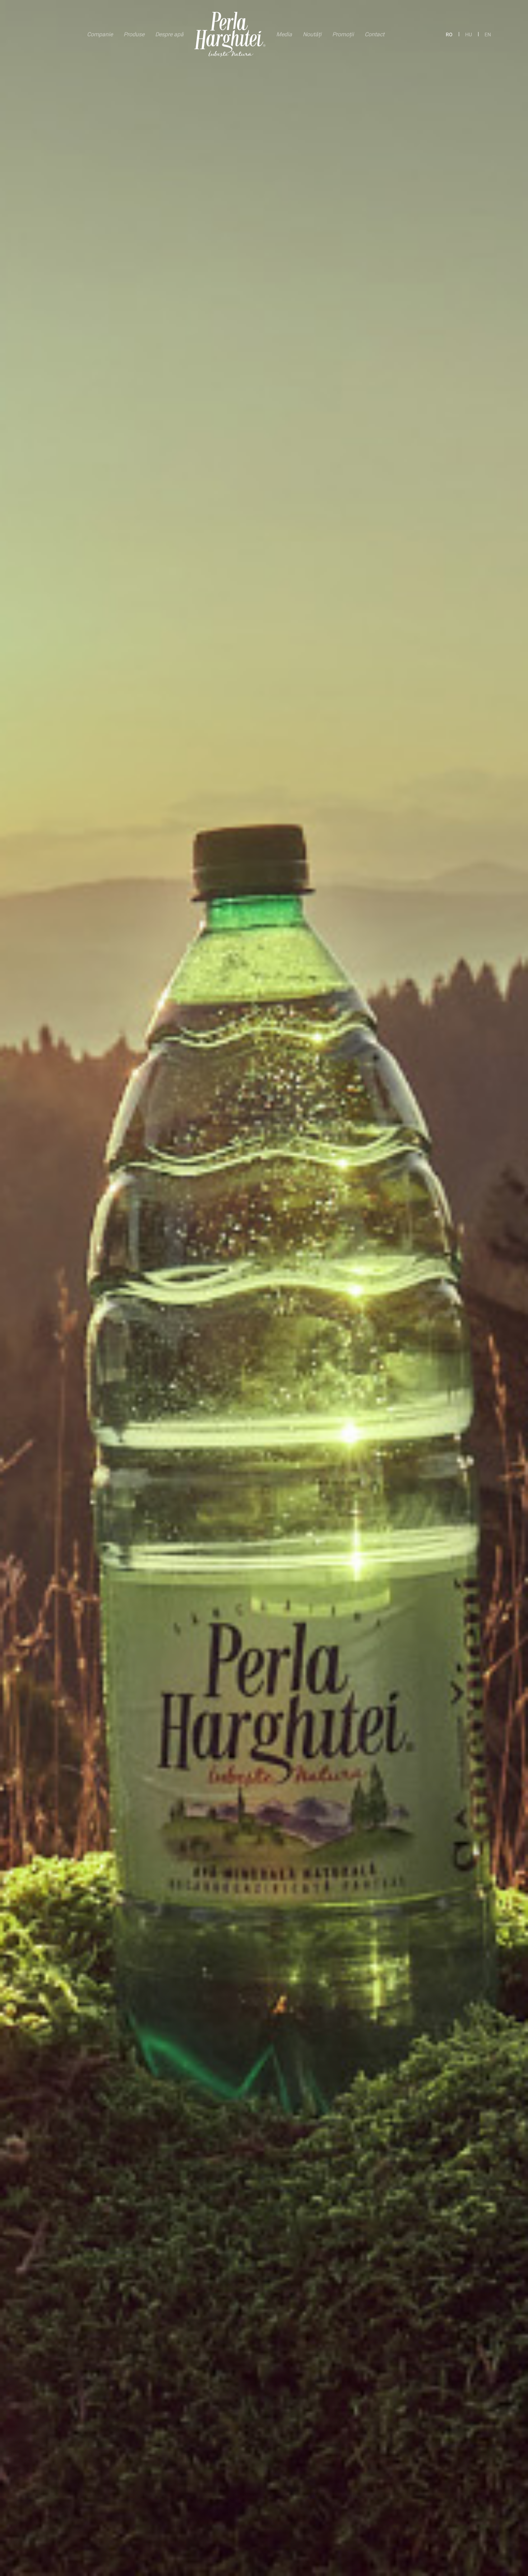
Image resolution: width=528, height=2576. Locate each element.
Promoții (343, 34)
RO (449, 34)
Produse (134, 34)
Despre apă (169, 34)
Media (284, 34)
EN (488, 34)
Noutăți (312, 34)
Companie (100, 34)
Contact (374, 34)
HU (469, 34)
